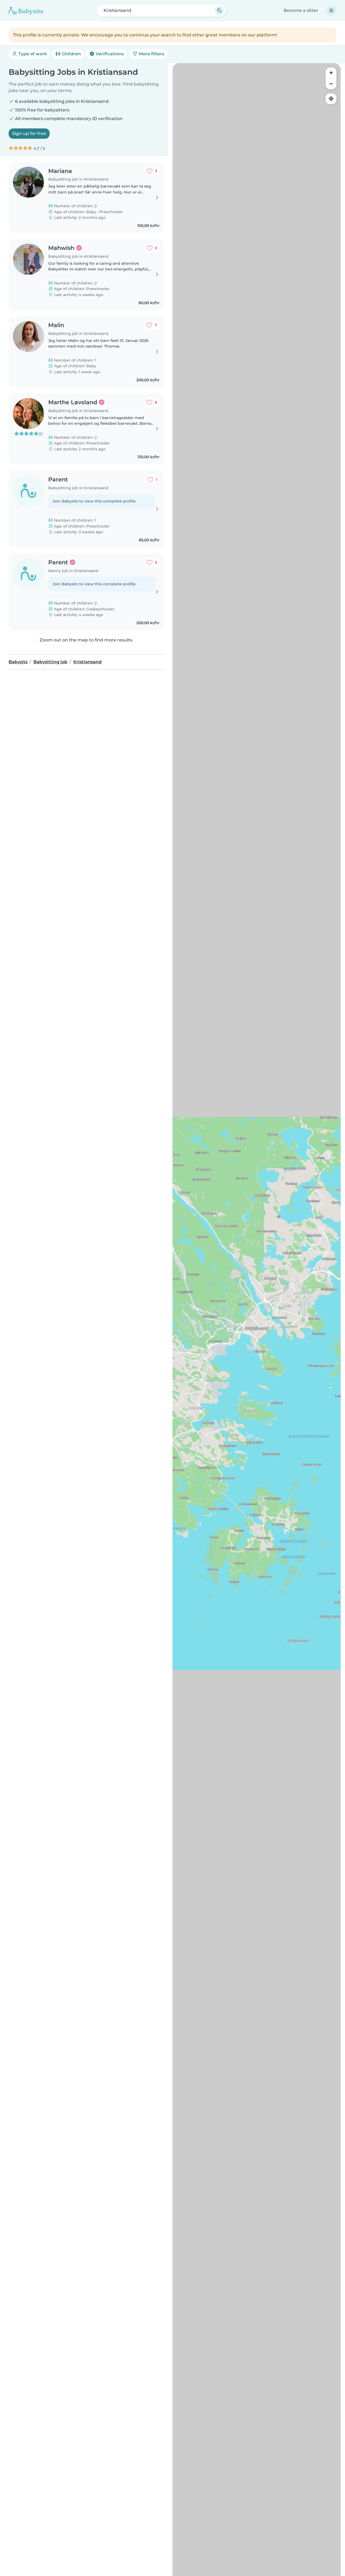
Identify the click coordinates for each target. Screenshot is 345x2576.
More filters (151, 54)
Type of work (32, 54)
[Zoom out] (331, 84)
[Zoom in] (331, 73)
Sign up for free (29, 133)
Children (71, 54)
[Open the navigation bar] (331, 11)
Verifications (109, 54)
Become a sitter (301, 10)
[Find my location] (331, 99)
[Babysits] (26, 11)
